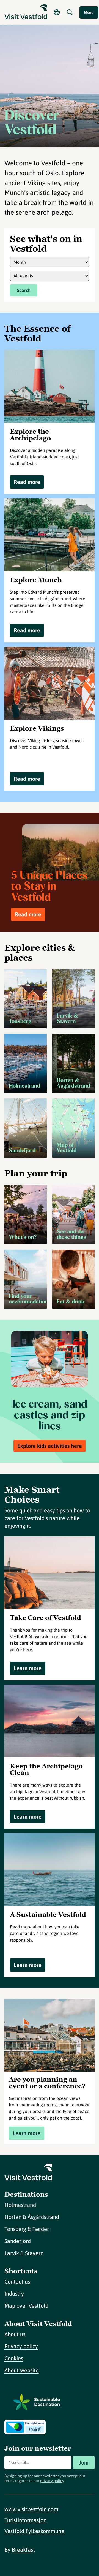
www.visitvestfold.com (31, 2509)
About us (15, 2334)
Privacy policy (21, 2346)
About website (22, 2370)
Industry (14, 2294)
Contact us (17, 2281)
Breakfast (23, 2550)
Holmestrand (20, 2205)
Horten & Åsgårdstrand (32, 2217)
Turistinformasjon (25, 2520)
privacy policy (52, 2481)
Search (24, 290)
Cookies (14, 2358)
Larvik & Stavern (24, 2253)
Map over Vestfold (26, 2306)
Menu (89, 12)
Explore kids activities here (50, 1446)
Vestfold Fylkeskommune (34, 2531)
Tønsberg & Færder (27, 2229)
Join (84, 2462)
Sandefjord (18, 2241)
